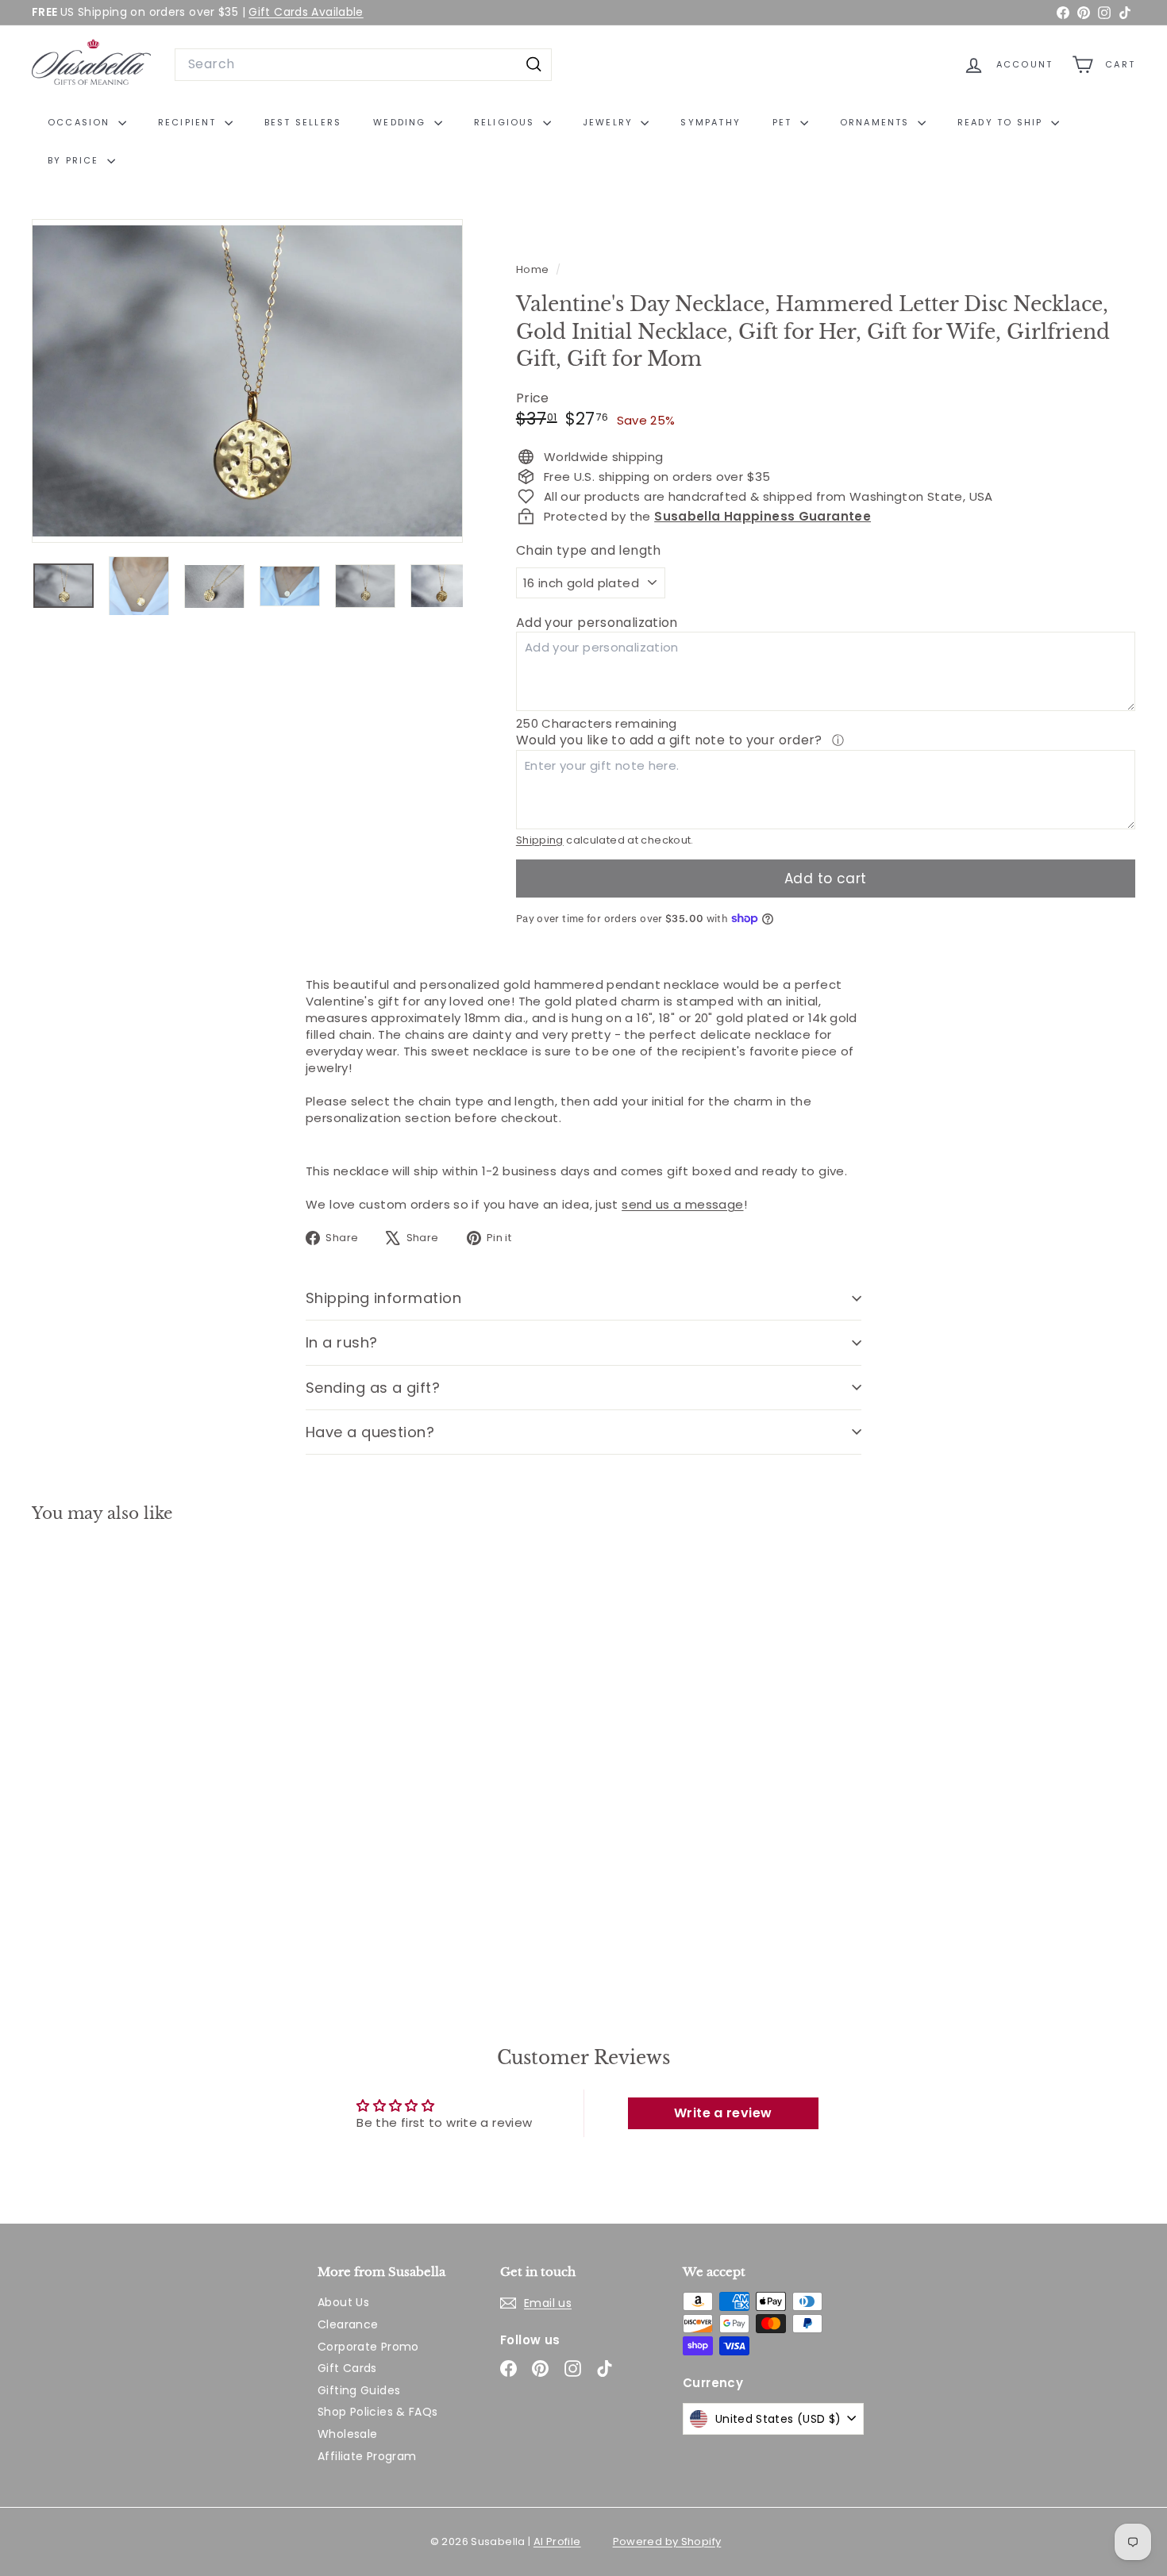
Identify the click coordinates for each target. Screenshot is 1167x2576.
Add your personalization (597, 623)
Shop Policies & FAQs (378, 2412)
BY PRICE (75, 160)
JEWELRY (610, 122)
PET (784, 122)
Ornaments (877, 122)
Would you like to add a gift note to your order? (671, 740)
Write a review (723, 2113)
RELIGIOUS (506, 122)
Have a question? (370, 1432)
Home (534, 269)
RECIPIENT (189, 122)
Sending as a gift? (373, 1388)
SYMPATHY (711, 122)
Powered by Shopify (667, 2541)
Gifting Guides (359, 2390)
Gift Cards (347, 2368)
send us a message (682, 1204)
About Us (343, 2302)
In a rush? (342, 1342)
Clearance (348, 2324)
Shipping (540, 840)
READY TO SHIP (1002, 122)
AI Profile (557, 2541)
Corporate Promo (368, 2347)
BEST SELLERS (303, 122)
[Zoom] (247, 381)
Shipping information (383, 1298)
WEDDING (402, 122)
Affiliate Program (367, 2456)
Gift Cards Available (306, 12)
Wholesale (347, 2434)
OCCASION (81, 122)
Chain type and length (589, 551)
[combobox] (363, 64)
